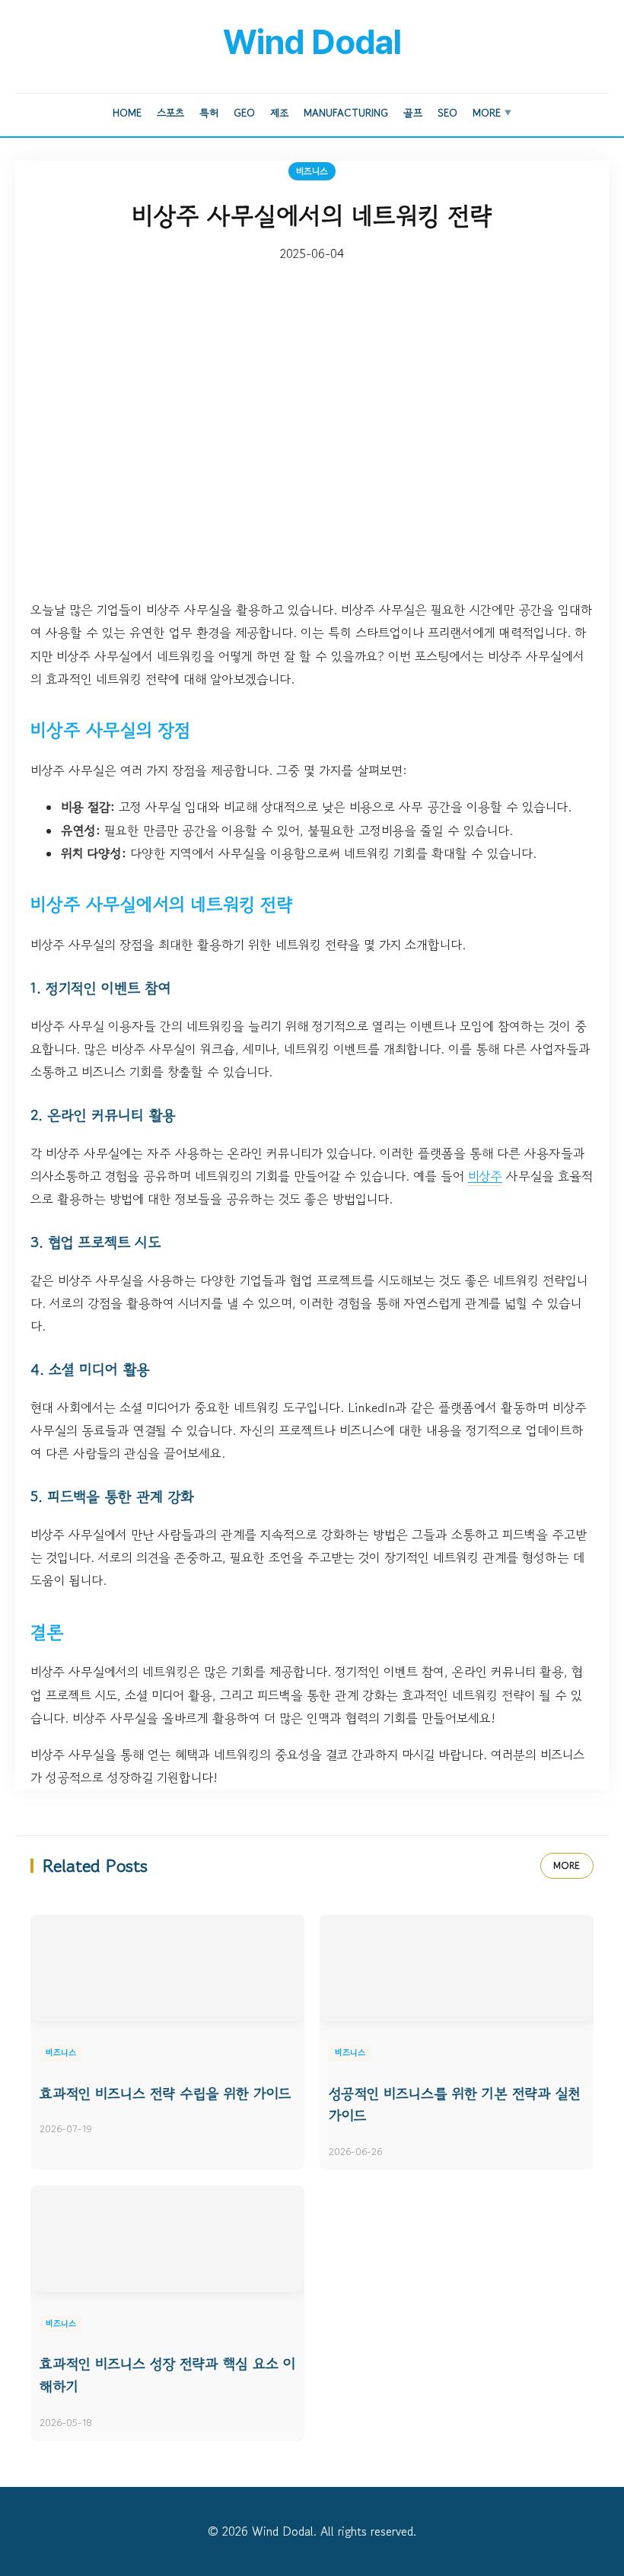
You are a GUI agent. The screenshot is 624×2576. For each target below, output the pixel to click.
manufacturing (346, 113)
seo (447, 113)
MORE (567, 1865)
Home (127, 113)
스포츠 (170, 113)
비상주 (485, 1176)
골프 (413, 113)
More (492, 113)
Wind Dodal (312, 42)
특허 (209, 113)
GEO (244, 113)
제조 (279, 113)
